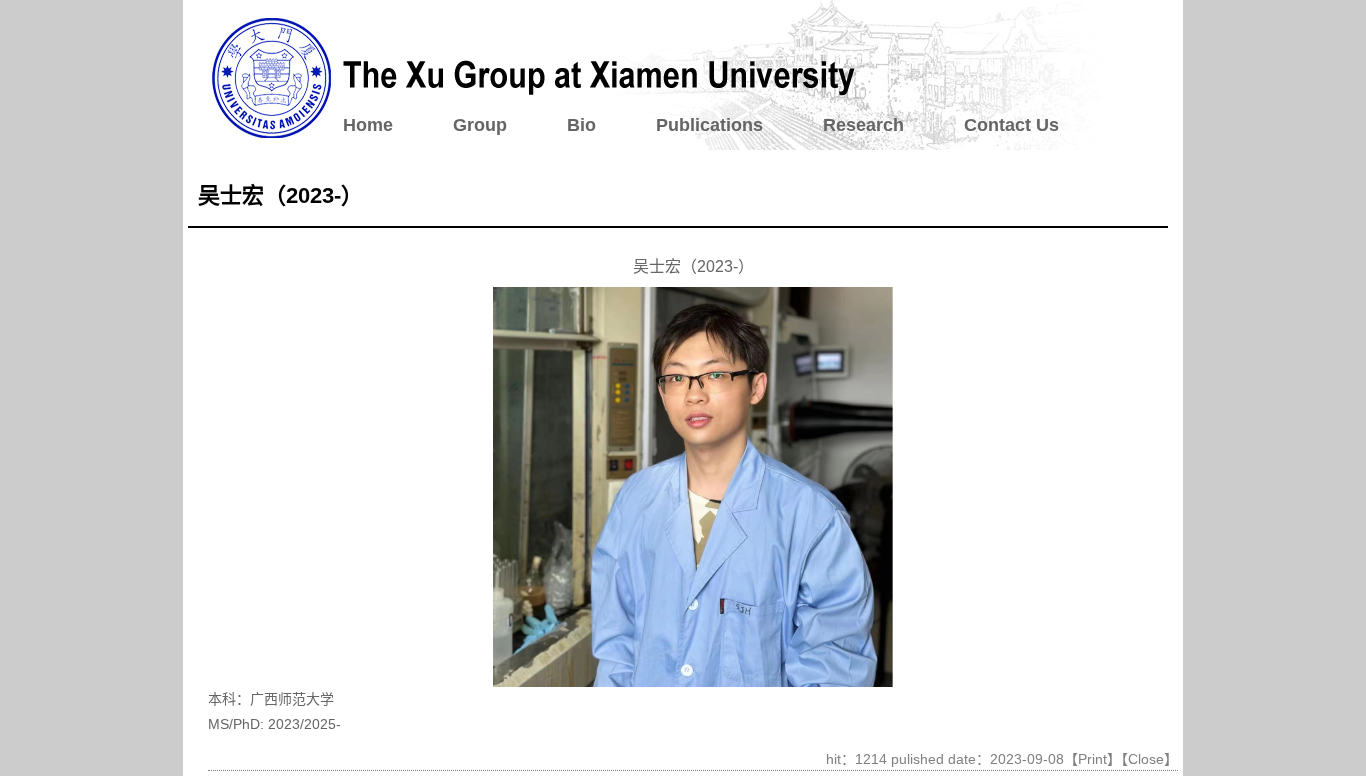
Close (1146, 759)
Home (368, 125)
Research (863, 125)
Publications (709, 125)
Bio (581, 125)
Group (480, 125)
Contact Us (1011, 125)
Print (1092, 759)
